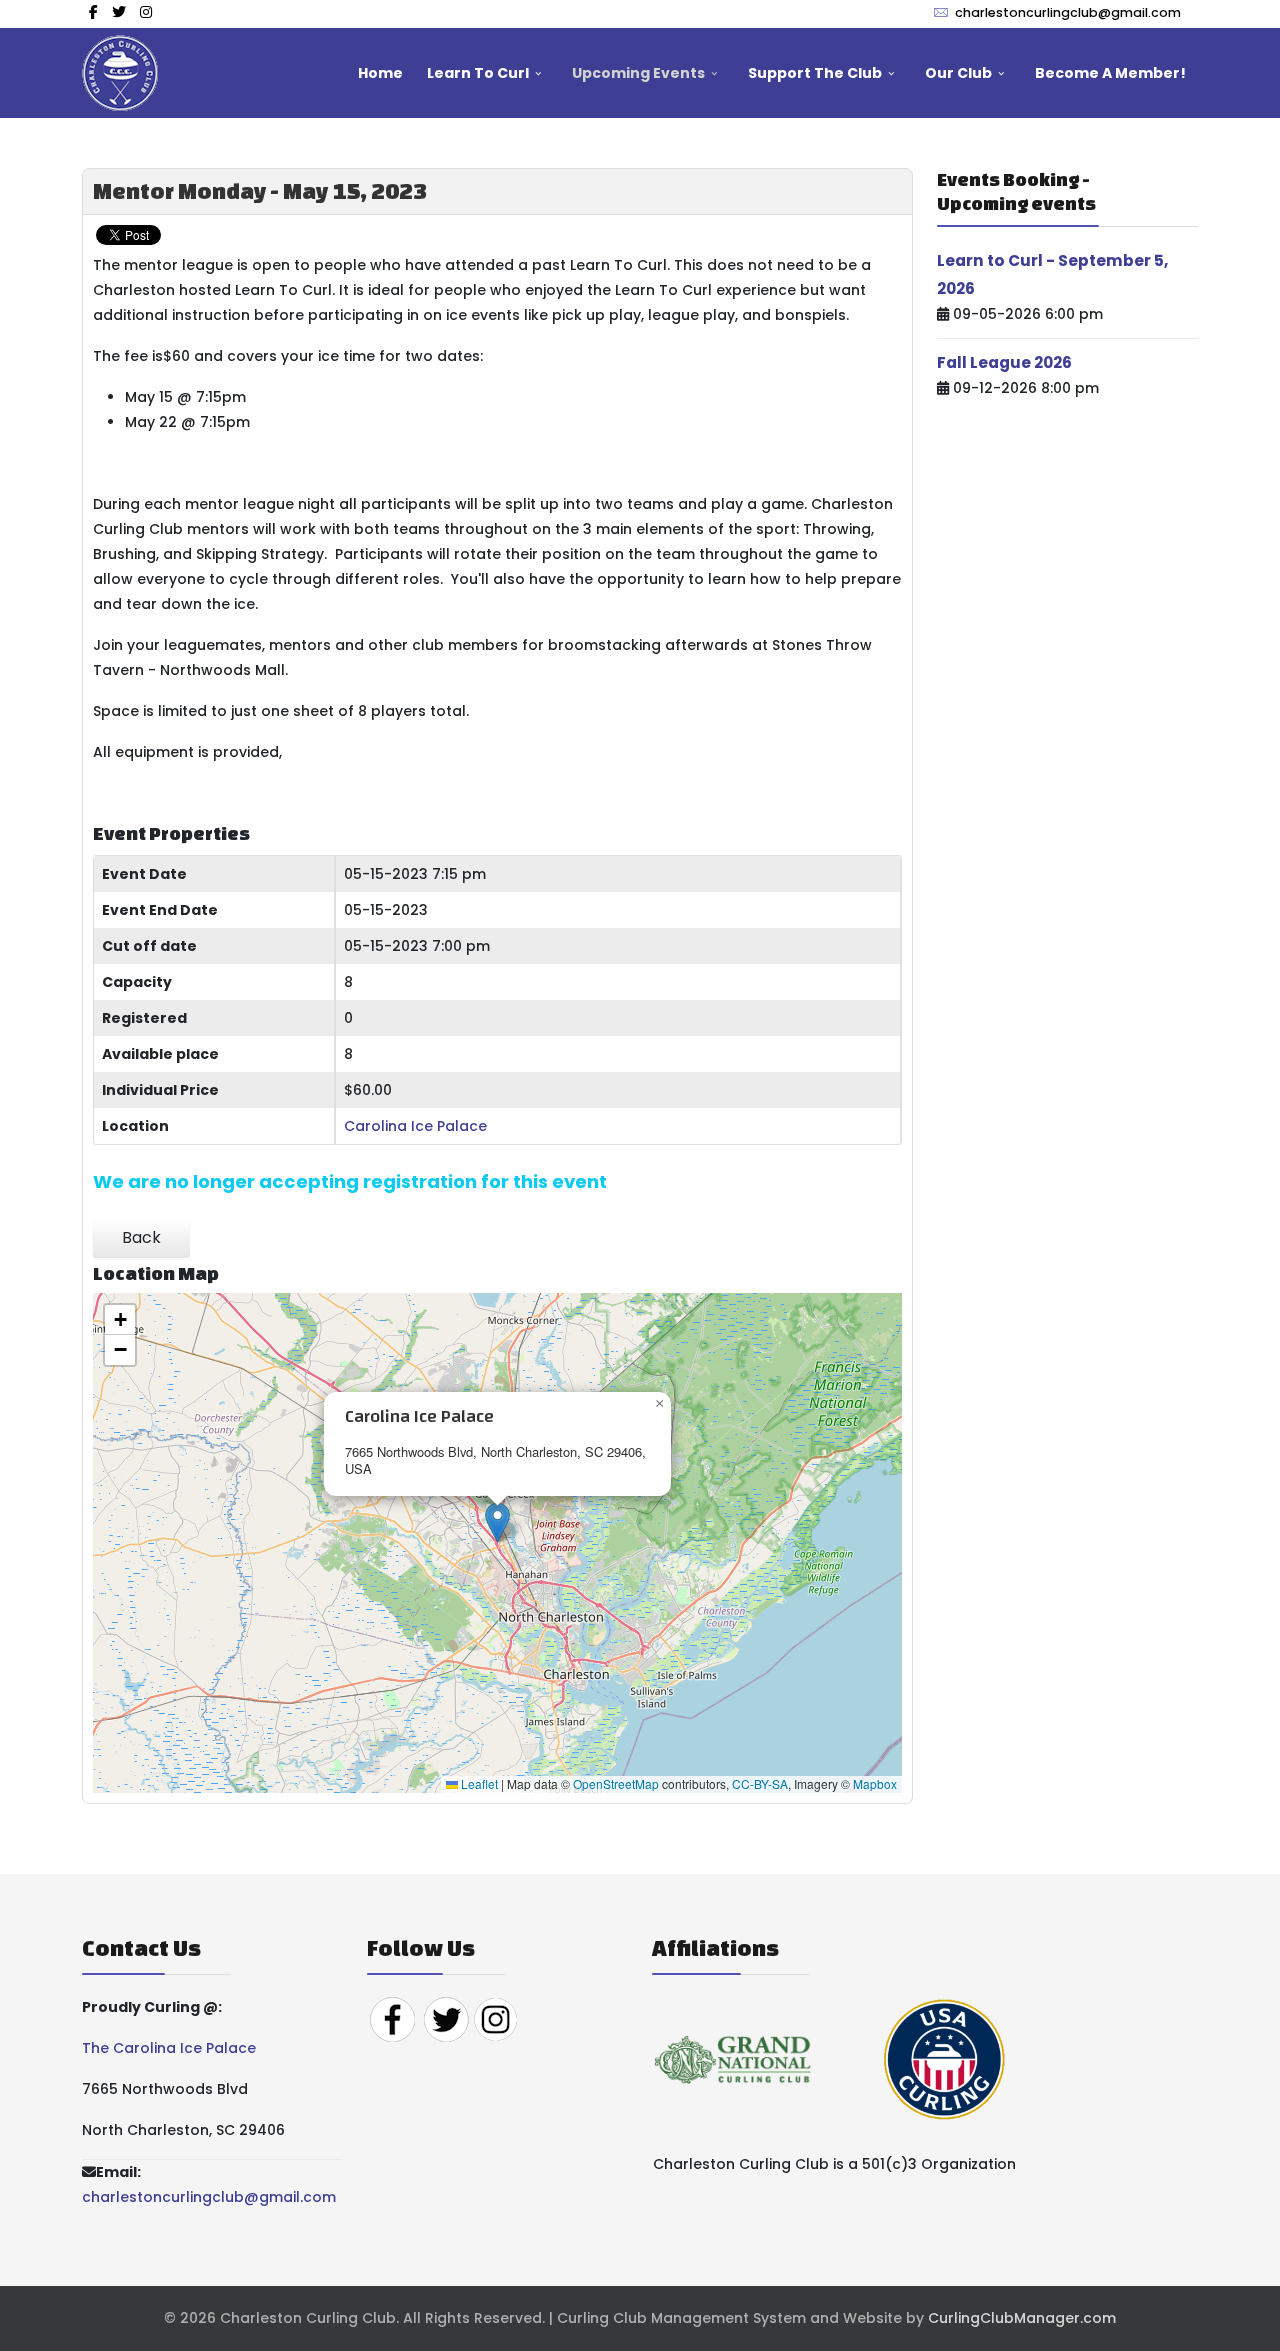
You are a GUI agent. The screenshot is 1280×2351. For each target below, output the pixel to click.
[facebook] (93, 12)
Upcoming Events (638, 73)
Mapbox (875, 1783)
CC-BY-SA (760, 1783)
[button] (497, 1522)
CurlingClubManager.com (1022, 2318)
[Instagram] (146, 12)
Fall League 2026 (1004, 362)
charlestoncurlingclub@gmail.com (1068, 12)
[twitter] (119, 12)
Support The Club (815, 73)
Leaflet (478, 1783)
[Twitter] (446, 2018)
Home (380, 73)
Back (141, 1237)
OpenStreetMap (616, 1783)
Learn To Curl (478, 73)
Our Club (958, 73)
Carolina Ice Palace (415, 1126)
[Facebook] (392, 2018)
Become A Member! (1110, 73)
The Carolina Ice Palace (169, 2048)
